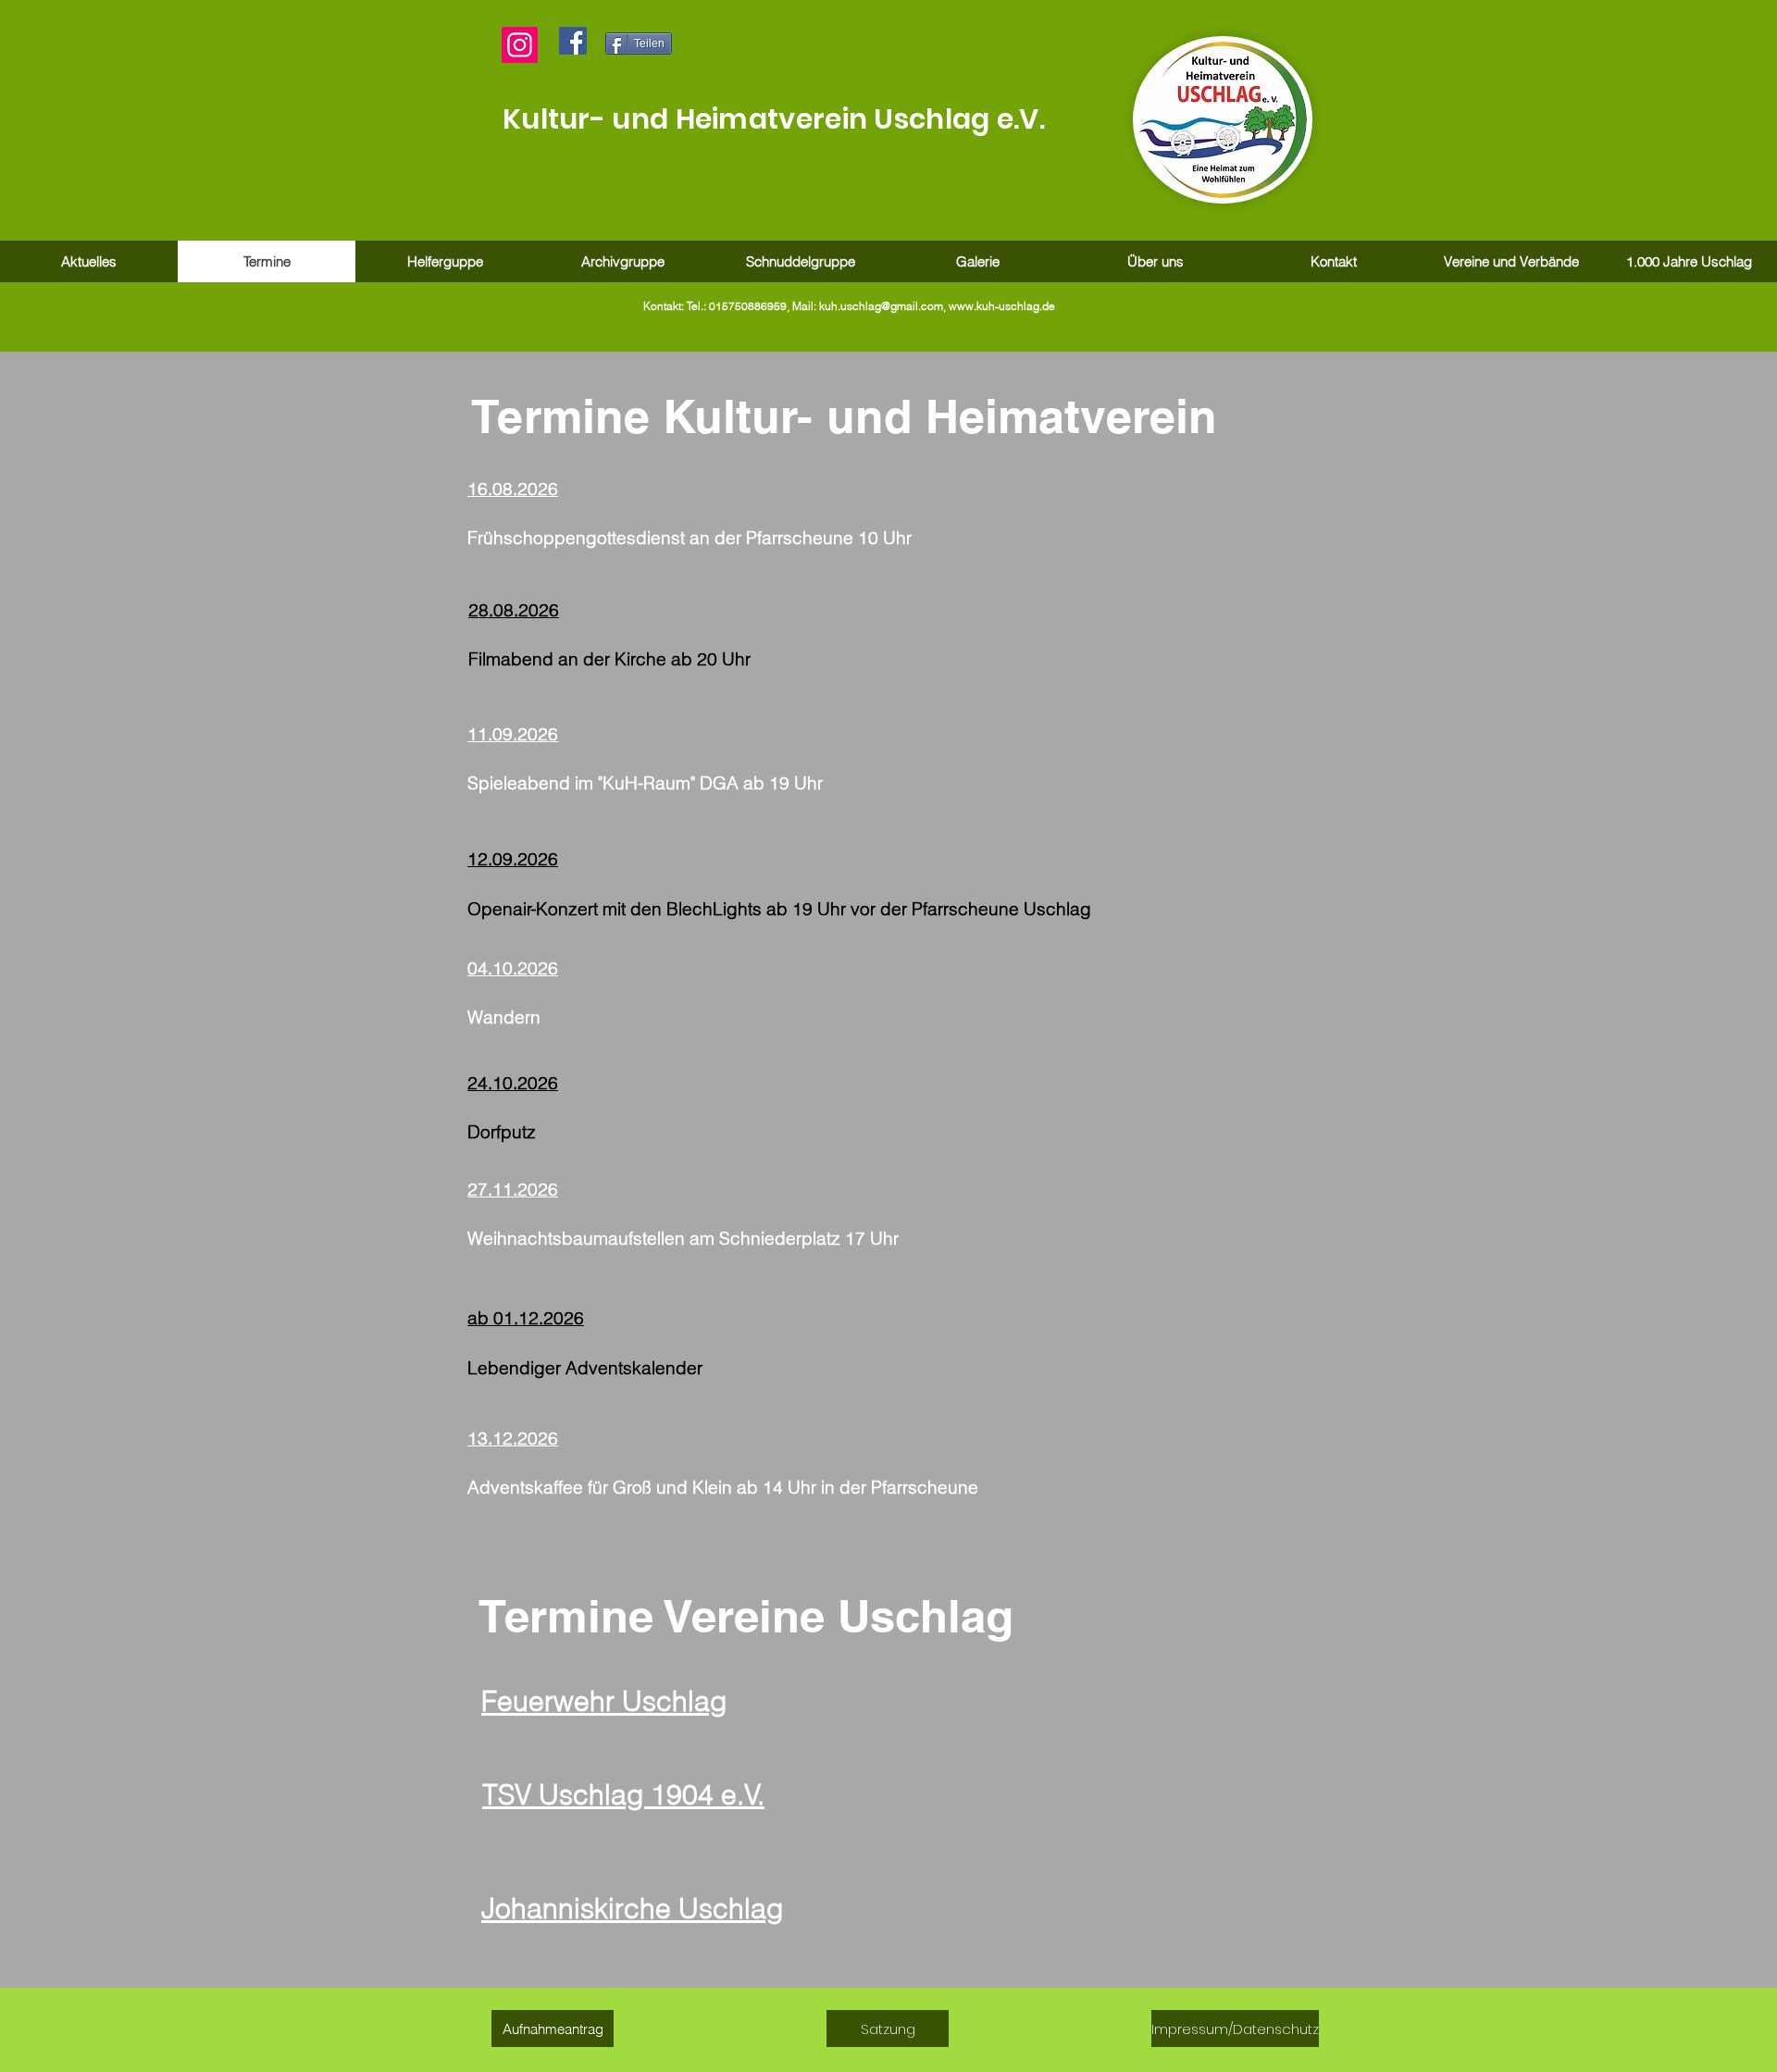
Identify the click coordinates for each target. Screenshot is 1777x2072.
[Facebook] (573, 41)
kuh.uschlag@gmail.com (881, 306)
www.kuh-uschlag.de (1002, 306)
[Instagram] (520, 45)
